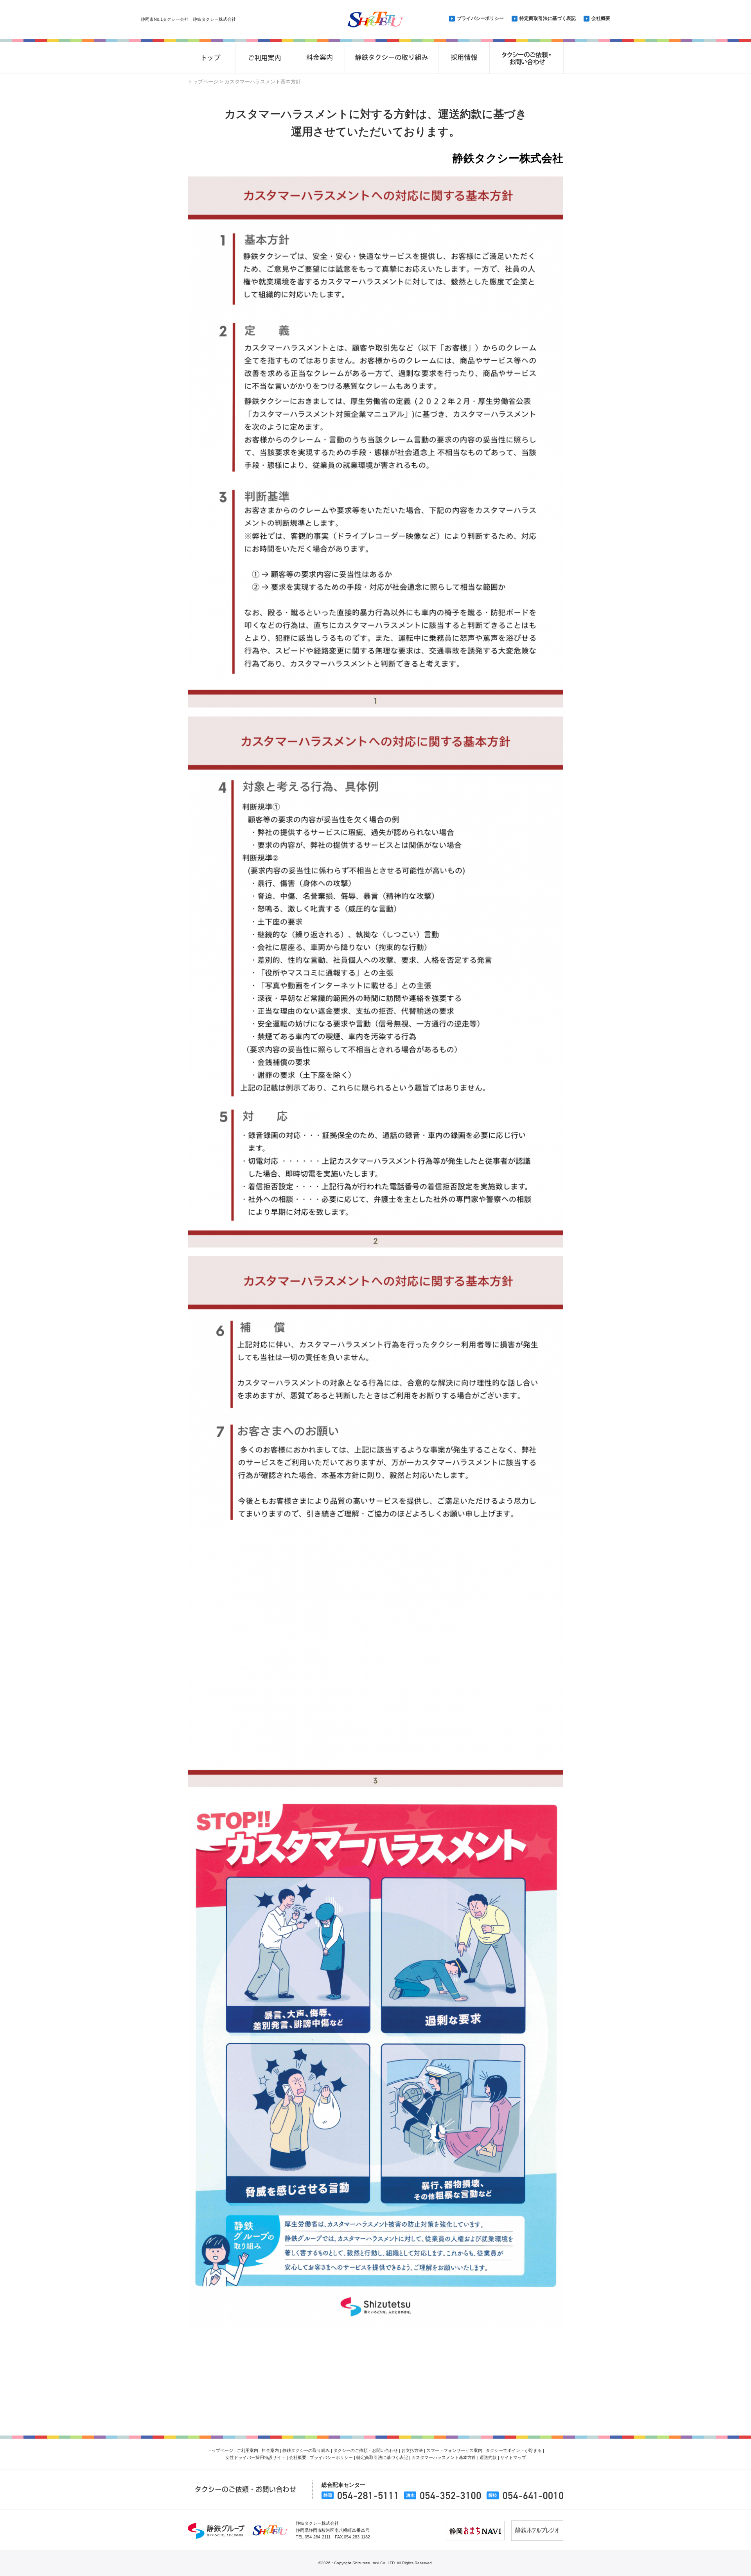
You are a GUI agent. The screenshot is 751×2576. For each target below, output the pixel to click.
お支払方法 (412, 2450)
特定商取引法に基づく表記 (548, 18)
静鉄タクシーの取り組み (306, 2450)
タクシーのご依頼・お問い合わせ (366, 2450)
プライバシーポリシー (480, 18)
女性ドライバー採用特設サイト (255, 2457)
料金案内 (270, 2450)
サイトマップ (513, 2457)
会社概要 (601, 18)
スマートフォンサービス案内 (454, 2450)
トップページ (203, 82)
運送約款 (488, 2457)
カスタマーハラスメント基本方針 (444, 2457)
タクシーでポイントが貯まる (514, 2450)
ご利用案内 (247, 2450)
